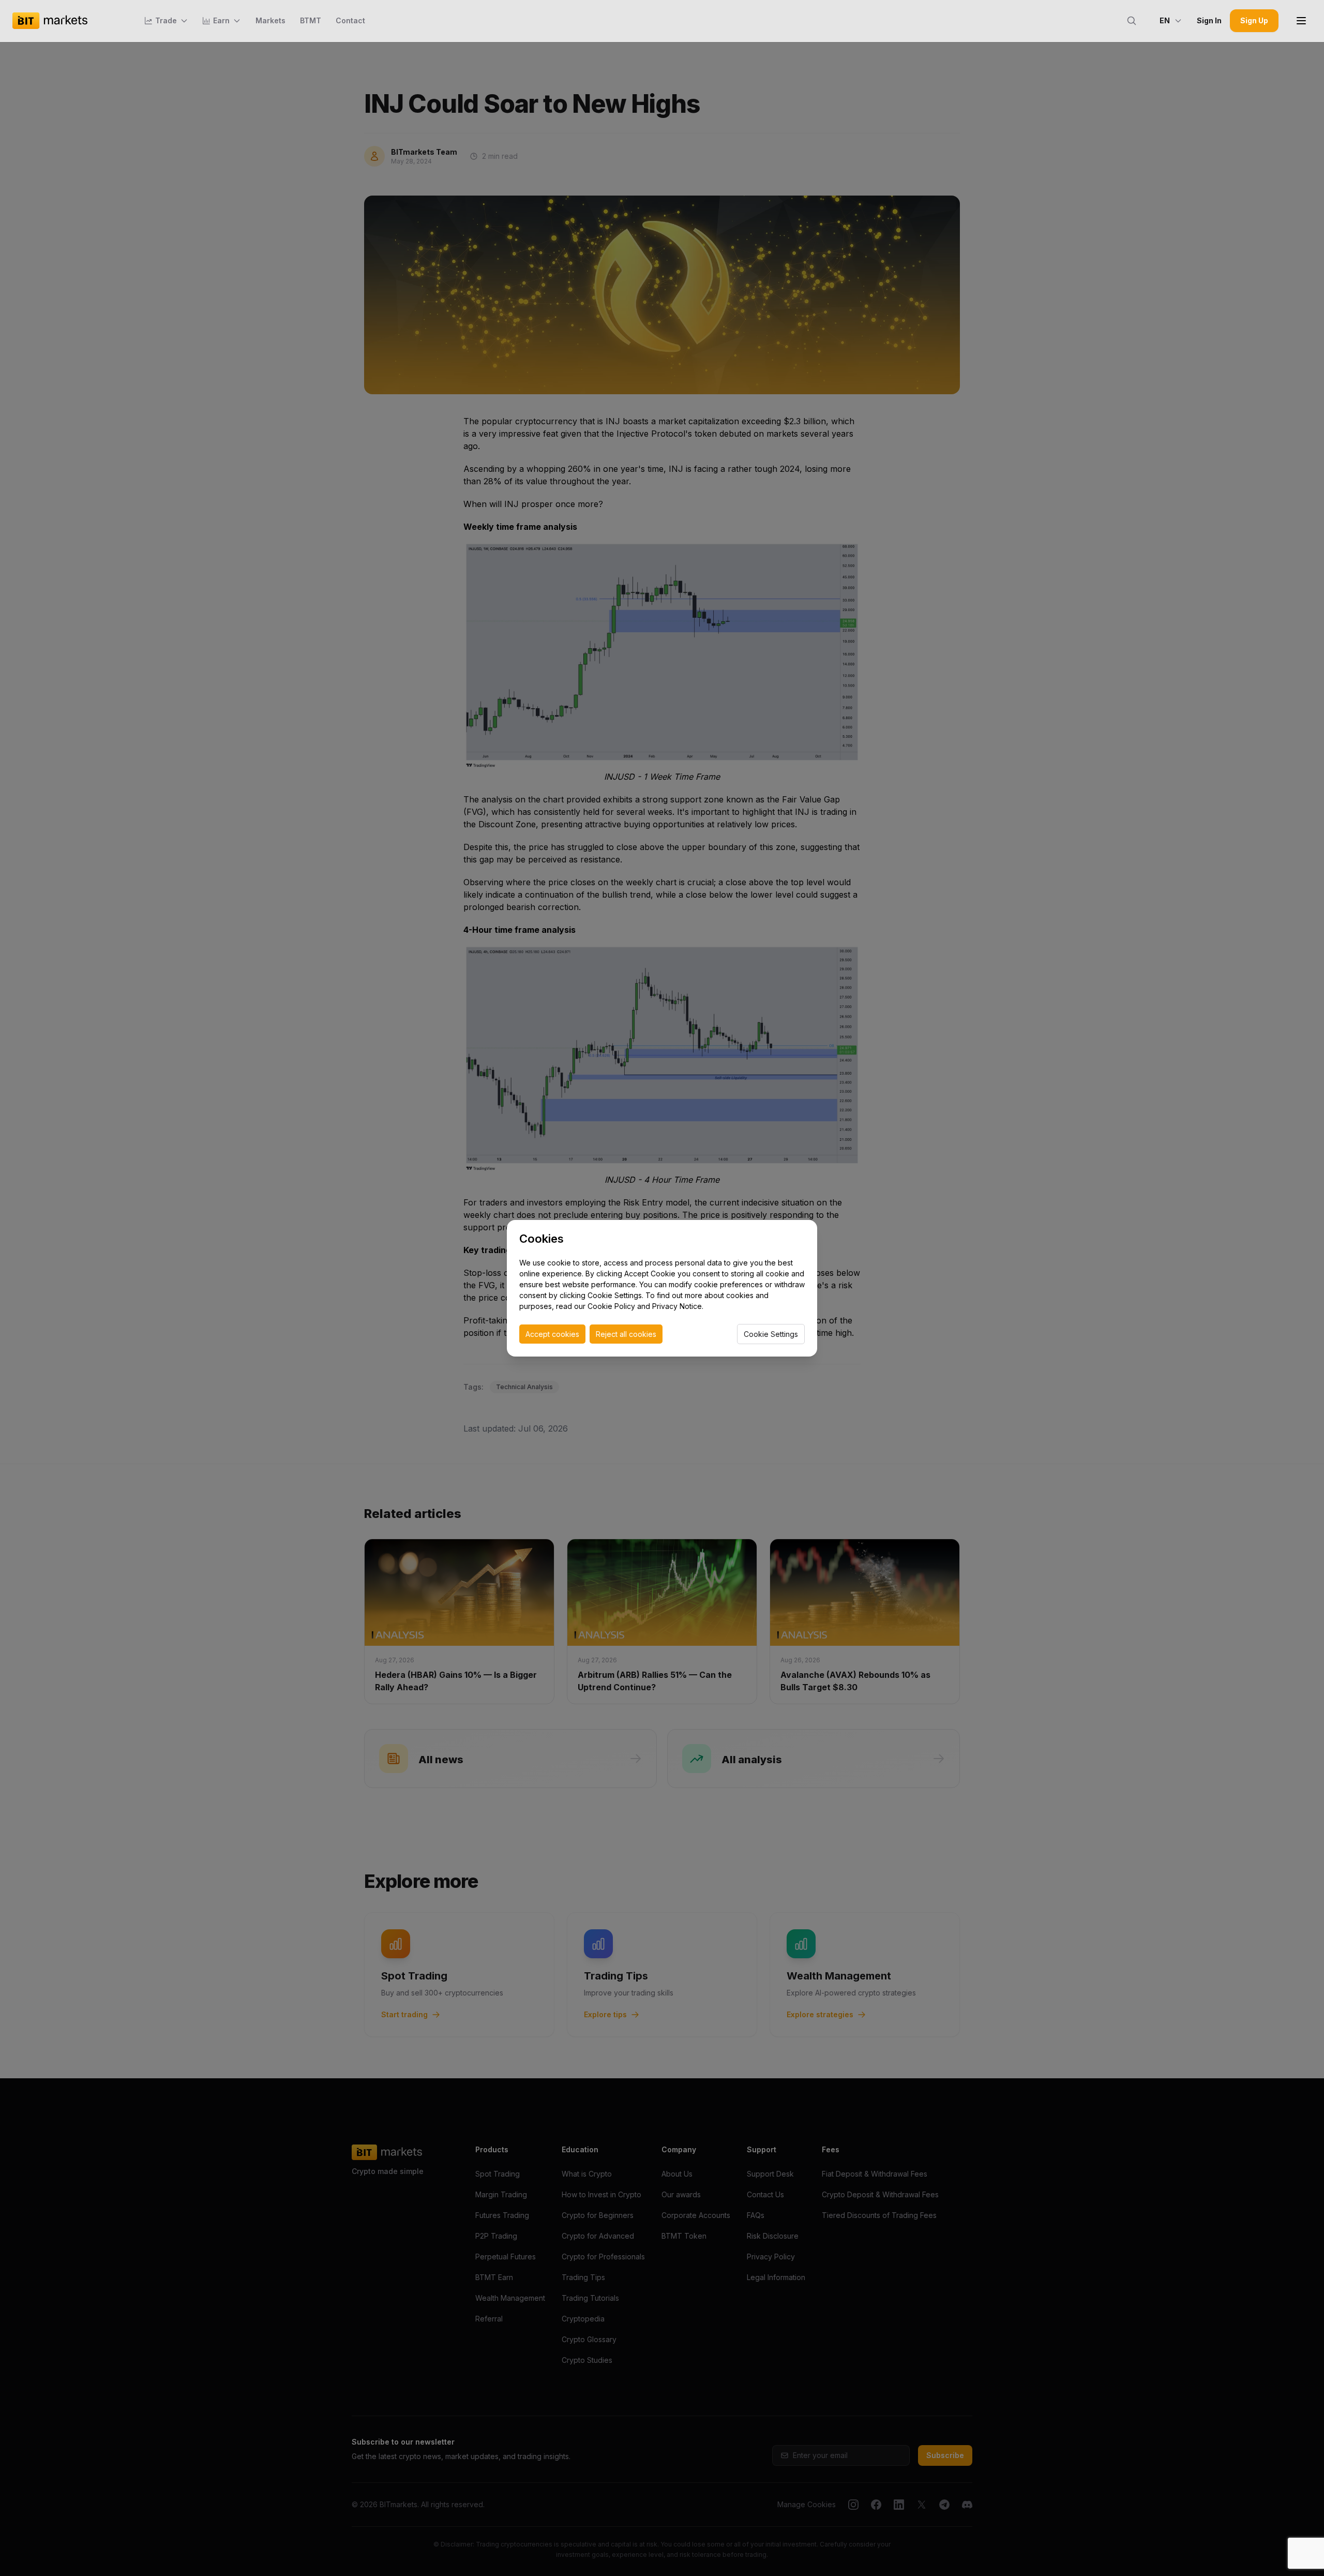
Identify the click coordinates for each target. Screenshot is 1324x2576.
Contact (350, 20)
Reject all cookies (626, 1334)
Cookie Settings (771, 1334)
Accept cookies (552, 1334)
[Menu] (1301, 21)
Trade (166, 20)
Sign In (1209, 20)
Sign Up (1254, 20)
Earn (221, 20)
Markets (270, 20)
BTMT (311, 20)
